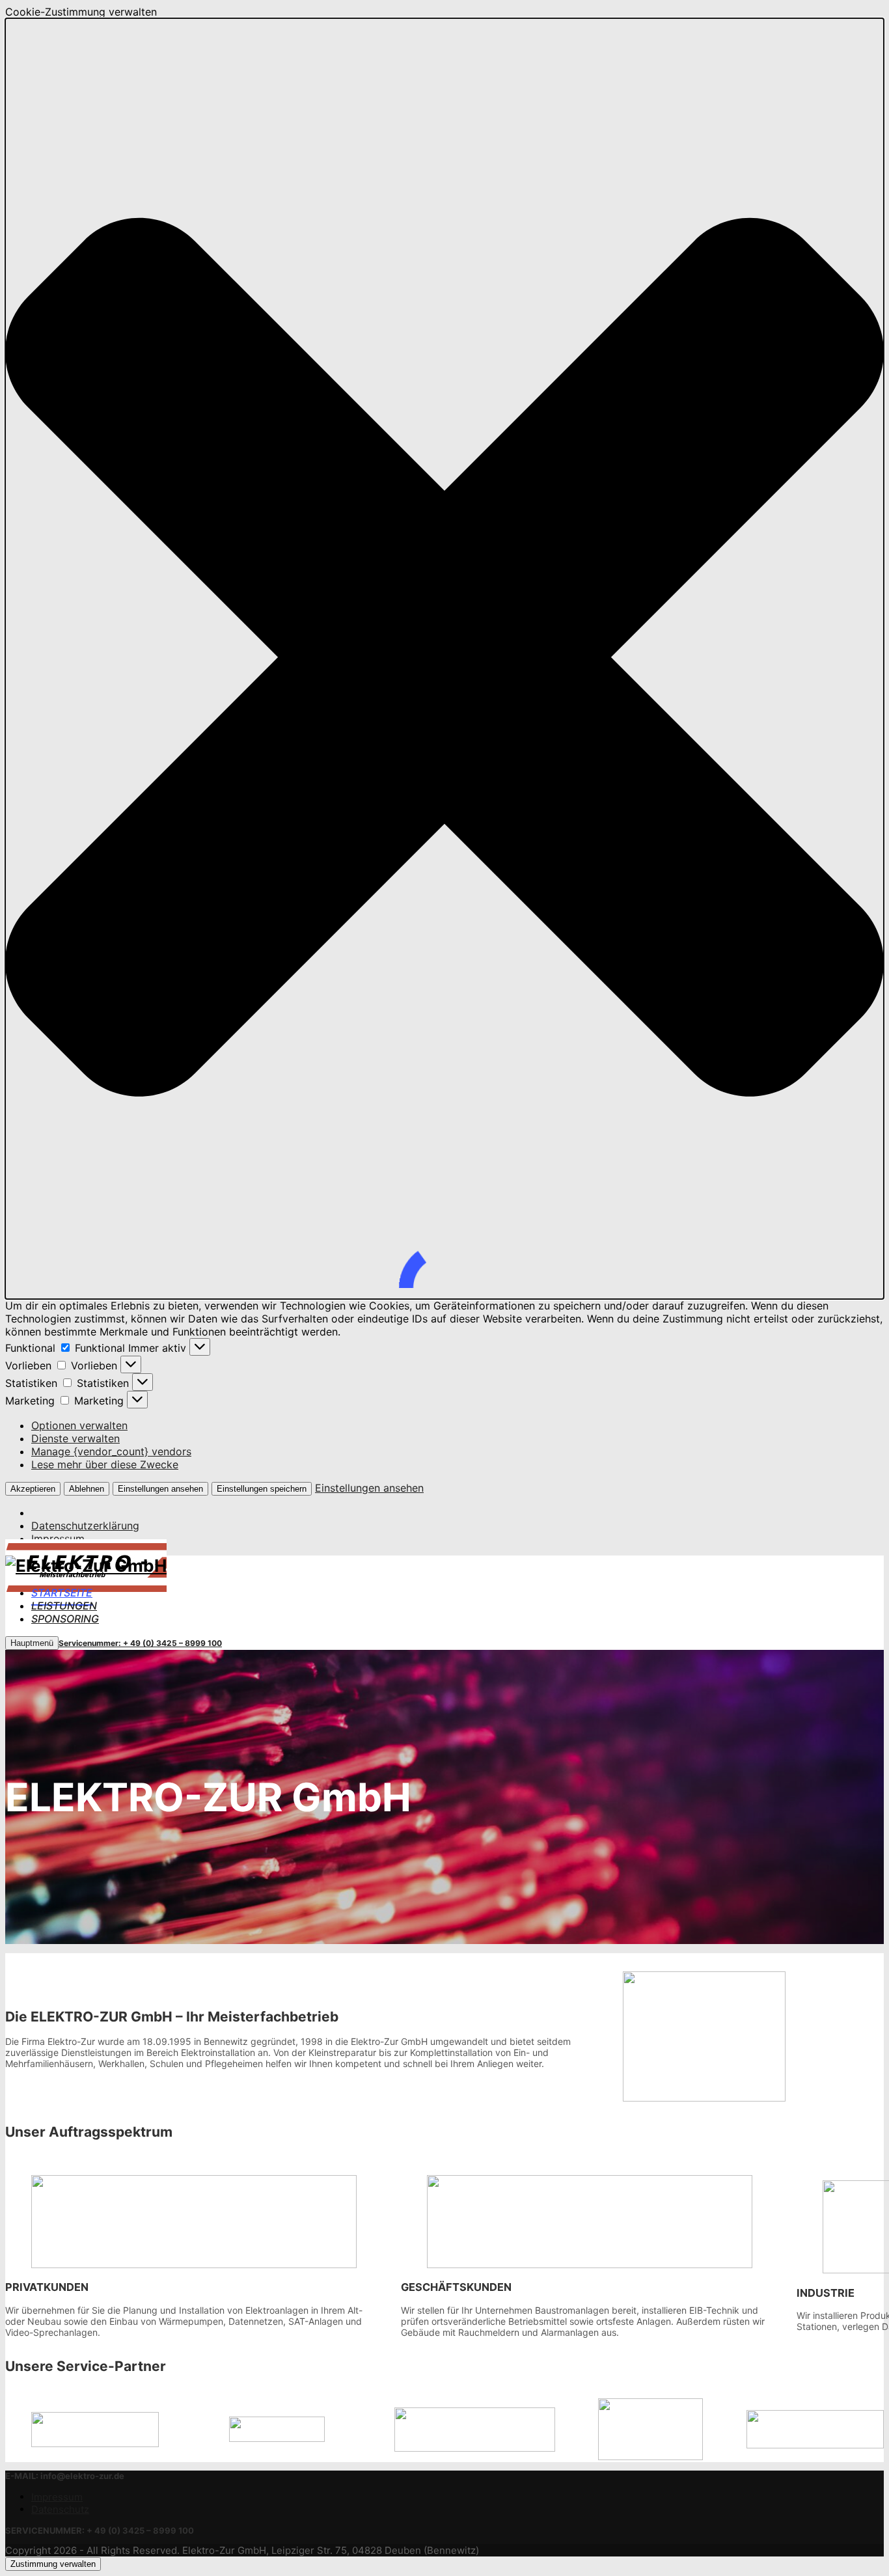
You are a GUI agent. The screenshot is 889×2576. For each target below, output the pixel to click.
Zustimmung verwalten (53, 2564)
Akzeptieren (33, 1489)
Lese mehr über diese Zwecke (105, 1464)
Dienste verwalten (75, 1438)
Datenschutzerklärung (85, 1526)
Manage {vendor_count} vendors (111, 1451)
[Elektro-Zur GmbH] (86, 1566)
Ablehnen (87, 1489)
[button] (444, 659)
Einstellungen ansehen (160, 1489)
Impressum (58, 1539)
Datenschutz (60, 2509)
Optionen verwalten (79, 1425)
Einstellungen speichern (262, 1489)
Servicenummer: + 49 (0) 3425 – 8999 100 (140, 1643)
